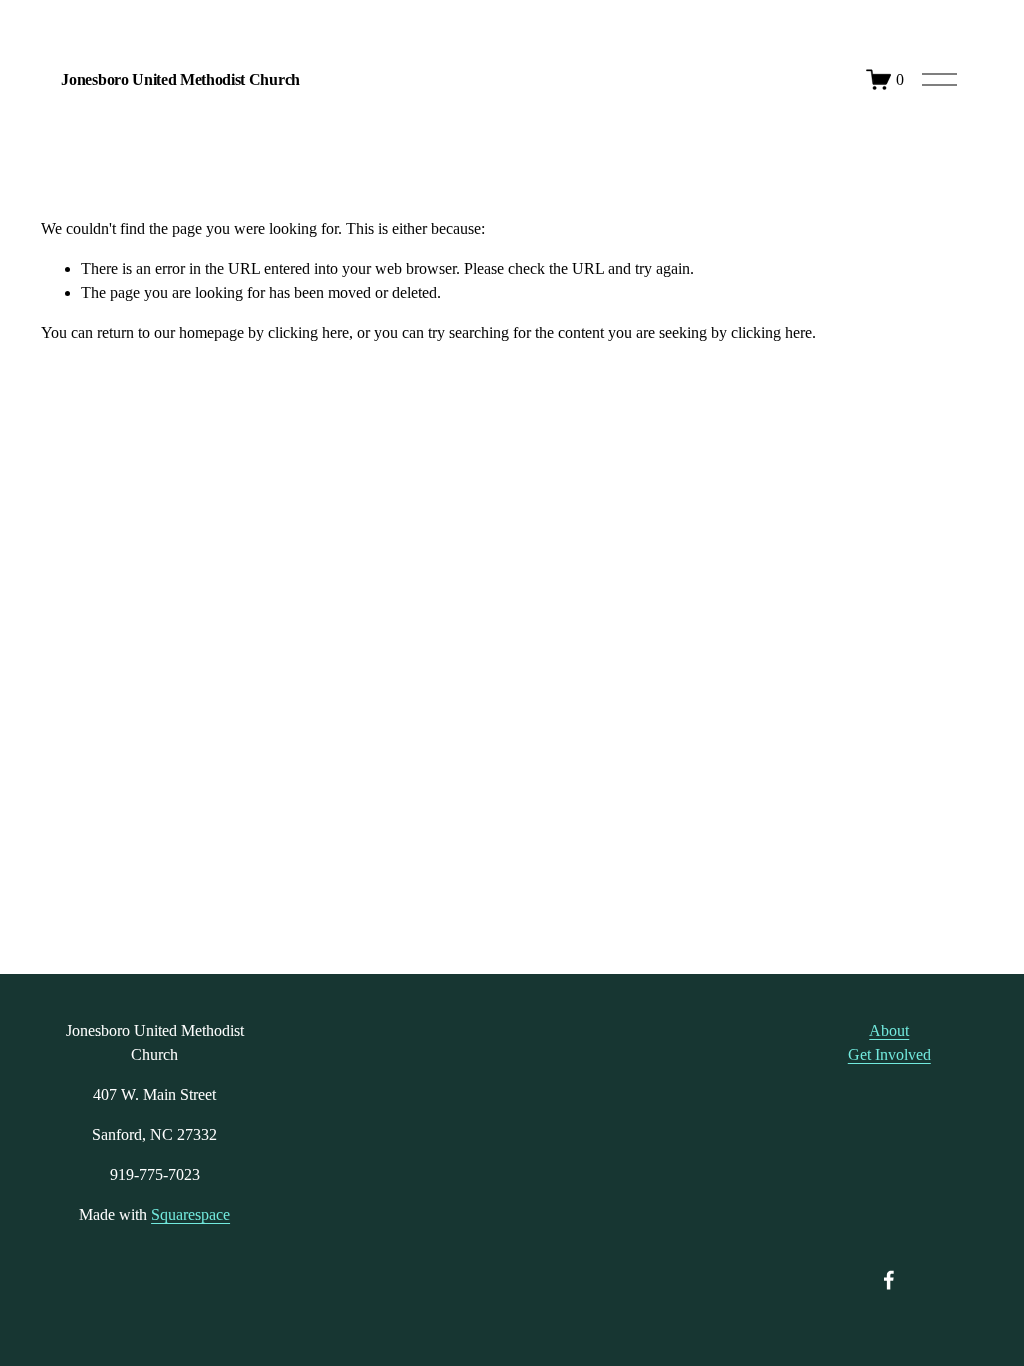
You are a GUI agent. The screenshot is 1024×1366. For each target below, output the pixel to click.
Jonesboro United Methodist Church (180, 79)
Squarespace (190, 1214)
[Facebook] (889, 1280)
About (889, 1030)
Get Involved (889, 1054)
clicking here (308, 332)
